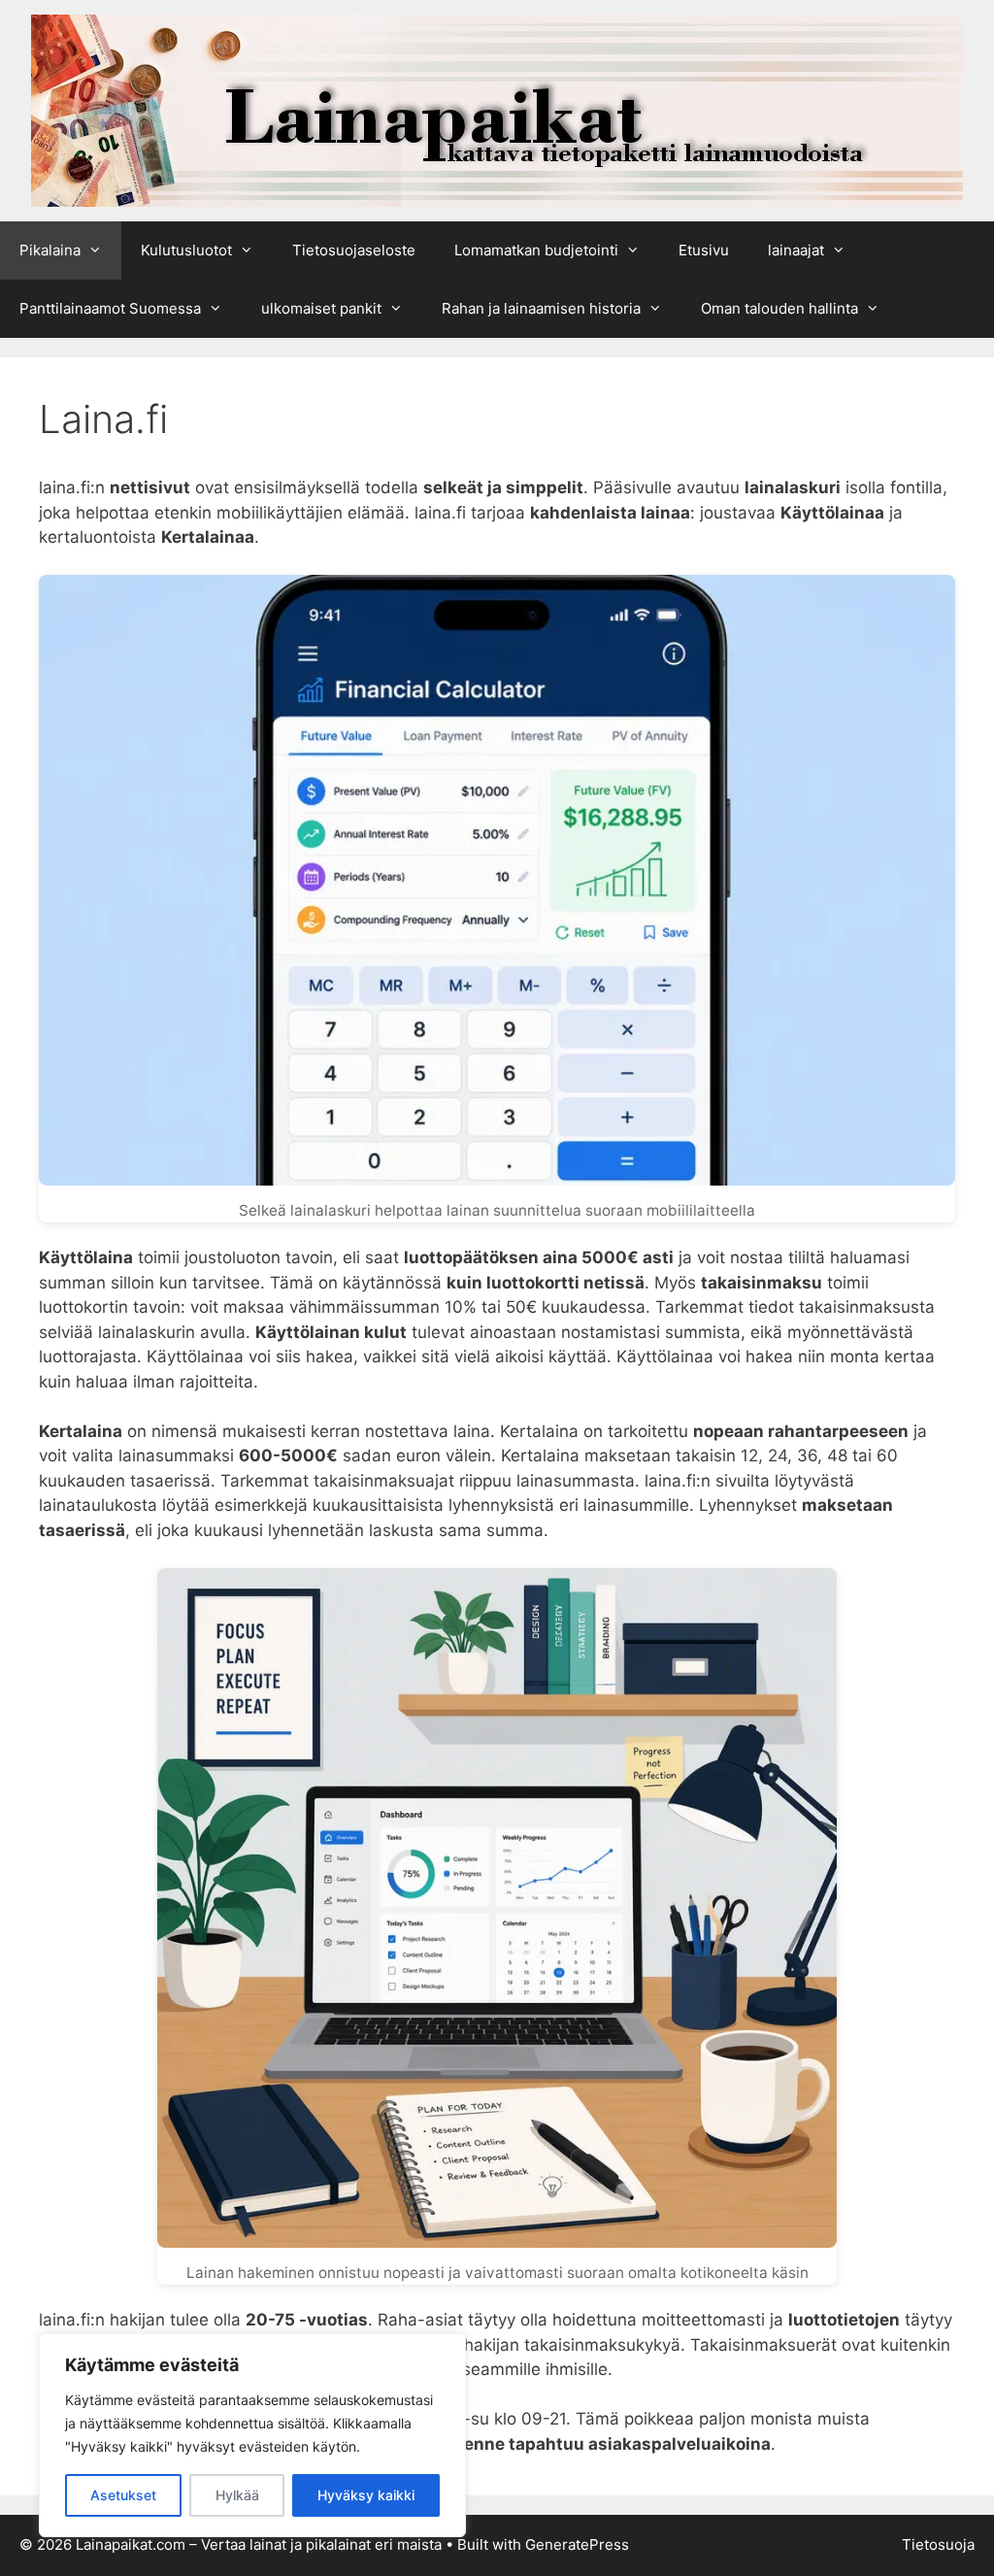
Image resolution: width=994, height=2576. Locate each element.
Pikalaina (50, 250)
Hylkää (237, 2495)
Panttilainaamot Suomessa (110, 308)
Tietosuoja (938, 2544)
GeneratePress (577, 2544)
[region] (252, 2435)
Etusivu (704, 250)
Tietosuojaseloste (354, 250)
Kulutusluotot (186, 250)
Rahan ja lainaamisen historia (541, 308)
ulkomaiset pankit (321, 308)
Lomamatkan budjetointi (536, 250)
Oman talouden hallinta (779, 308)
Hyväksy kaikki (366, 2495)
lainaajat (796, 250)
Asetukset (123, 2495)
